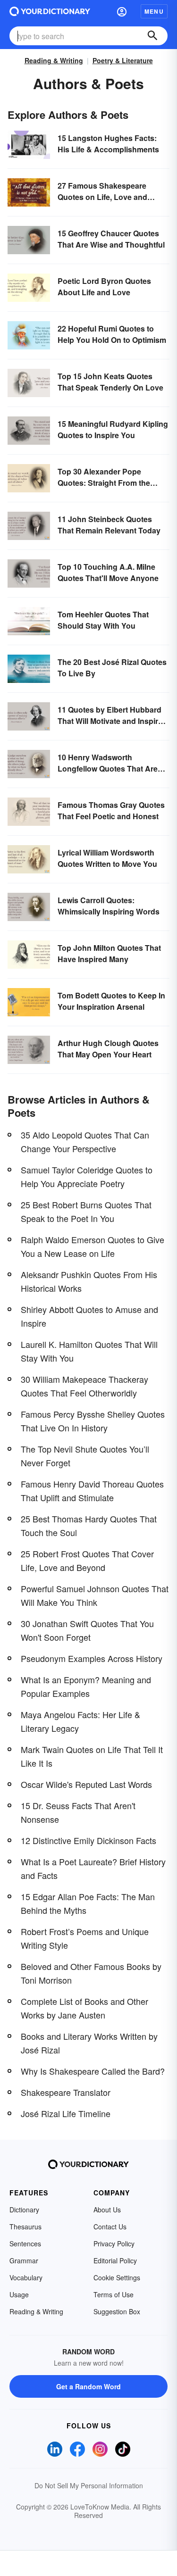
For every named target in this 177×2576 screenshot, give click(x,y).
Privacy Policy (114, 2244)
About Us (107, 2210)
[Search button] (152, 36)
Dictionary (24, 2210)
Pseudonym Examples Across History (92, 1658)
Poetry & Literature (123, 60)
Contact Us (110, 2227)
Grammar (24, 2260)
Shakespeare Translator (66, 2092)
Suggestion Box (117, 2311)
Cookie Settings (117, 2277)
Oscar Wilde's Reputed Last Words (86, 1784)
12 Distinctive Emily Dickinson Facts (88, 1840)
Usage (19, 2294)
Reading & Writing (54, 60)
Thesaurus (25, 2227)
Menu (154, 11)
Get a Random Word (88, 2386)
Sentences (25, 2244)
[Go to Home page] (50, 11)
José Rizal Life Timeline (66, 2113)
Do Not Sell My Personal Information (89, 2485)
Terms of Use (114, 2294)
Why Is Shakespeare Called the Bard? (93, 2071)
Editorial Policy (115, 2260)
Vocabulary (26, 2277)
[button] (122, 11)
